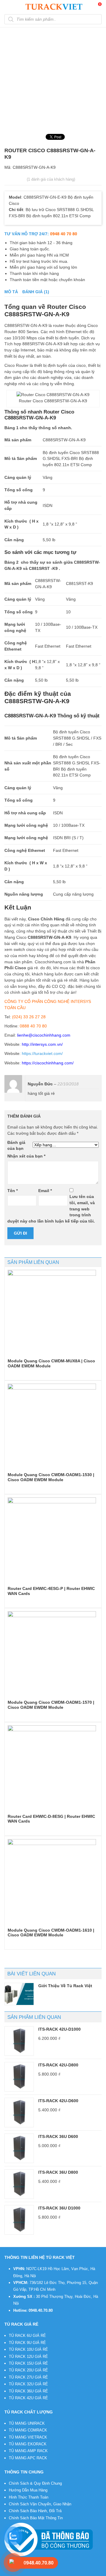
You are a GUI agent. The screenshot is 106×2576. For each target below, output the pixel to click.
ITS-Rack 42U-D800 (58, 2065)
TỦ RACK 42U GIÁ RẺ (28, 2398)
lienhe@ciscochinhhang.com (44, 1035)
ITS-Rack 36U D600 (58, 2136)
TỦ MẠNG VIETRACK (28, 2437)
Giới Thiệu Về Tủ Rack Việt (65, 1986)
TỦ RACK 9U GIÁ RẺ (27, 2343)
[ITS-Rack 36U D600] (19, 2148)
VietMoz (91, 2572)
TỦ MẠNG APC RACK (28, 2458)
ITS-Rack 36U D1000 (59, 2208)
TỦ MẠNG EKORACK (28, 2444)
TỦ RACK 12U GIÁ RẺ (28, 2357)
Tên (13, 1191)
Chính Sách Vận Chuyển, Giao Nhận (40, 2504)
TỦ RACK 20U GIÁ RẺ (28, 2370)
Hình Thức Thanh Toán (29, 2497)
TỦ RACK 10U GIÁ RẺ (28, 2349)
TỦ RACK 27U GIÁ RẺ (28, 2377)
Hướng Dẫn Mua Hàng (28, 2490)
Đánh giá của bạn (16, 1146)
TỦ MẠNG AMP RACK (28, 2451)
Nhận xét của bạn (26, 1156)
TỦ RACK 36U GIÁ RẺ (28, 2391)
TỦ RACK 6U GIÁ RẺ (27, 2336)
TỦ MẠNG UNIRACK (27, 2423)
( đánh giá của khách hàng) (51, 179)
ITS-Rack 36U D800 (58, 2172)
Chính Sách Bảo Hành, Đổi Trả (35, 2511)
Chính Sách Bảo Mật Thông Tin (36, 2518)
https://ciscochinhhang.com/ (48, 1063)
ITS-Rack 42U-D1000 (59, 2029)
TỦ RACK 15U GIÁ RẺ (28, 2363)
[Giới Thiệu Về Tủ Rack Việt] (19, 1994)
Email (45, 1191)
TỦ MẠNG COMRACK (28, 2430)
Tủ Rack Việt (45, 2572)
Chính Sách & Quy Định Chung (35, 2483)
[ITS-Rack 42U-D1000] (19, 2041)
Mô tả (11, 292)
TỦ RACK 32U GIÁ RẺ (28, 2384)
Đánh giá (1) (36, 292)
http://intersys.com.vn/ (42, 1044)
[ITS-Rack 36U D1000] (19, 2220)
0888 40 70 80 (33, 1026)
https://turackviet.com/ (42, 1053)
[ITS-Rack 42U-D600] (19, 2113)
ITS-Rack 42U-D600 (58, 2101)
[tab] (11, 292)
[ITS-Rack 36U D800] (19, 2184)
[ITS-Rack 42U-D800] (19, 2077)
